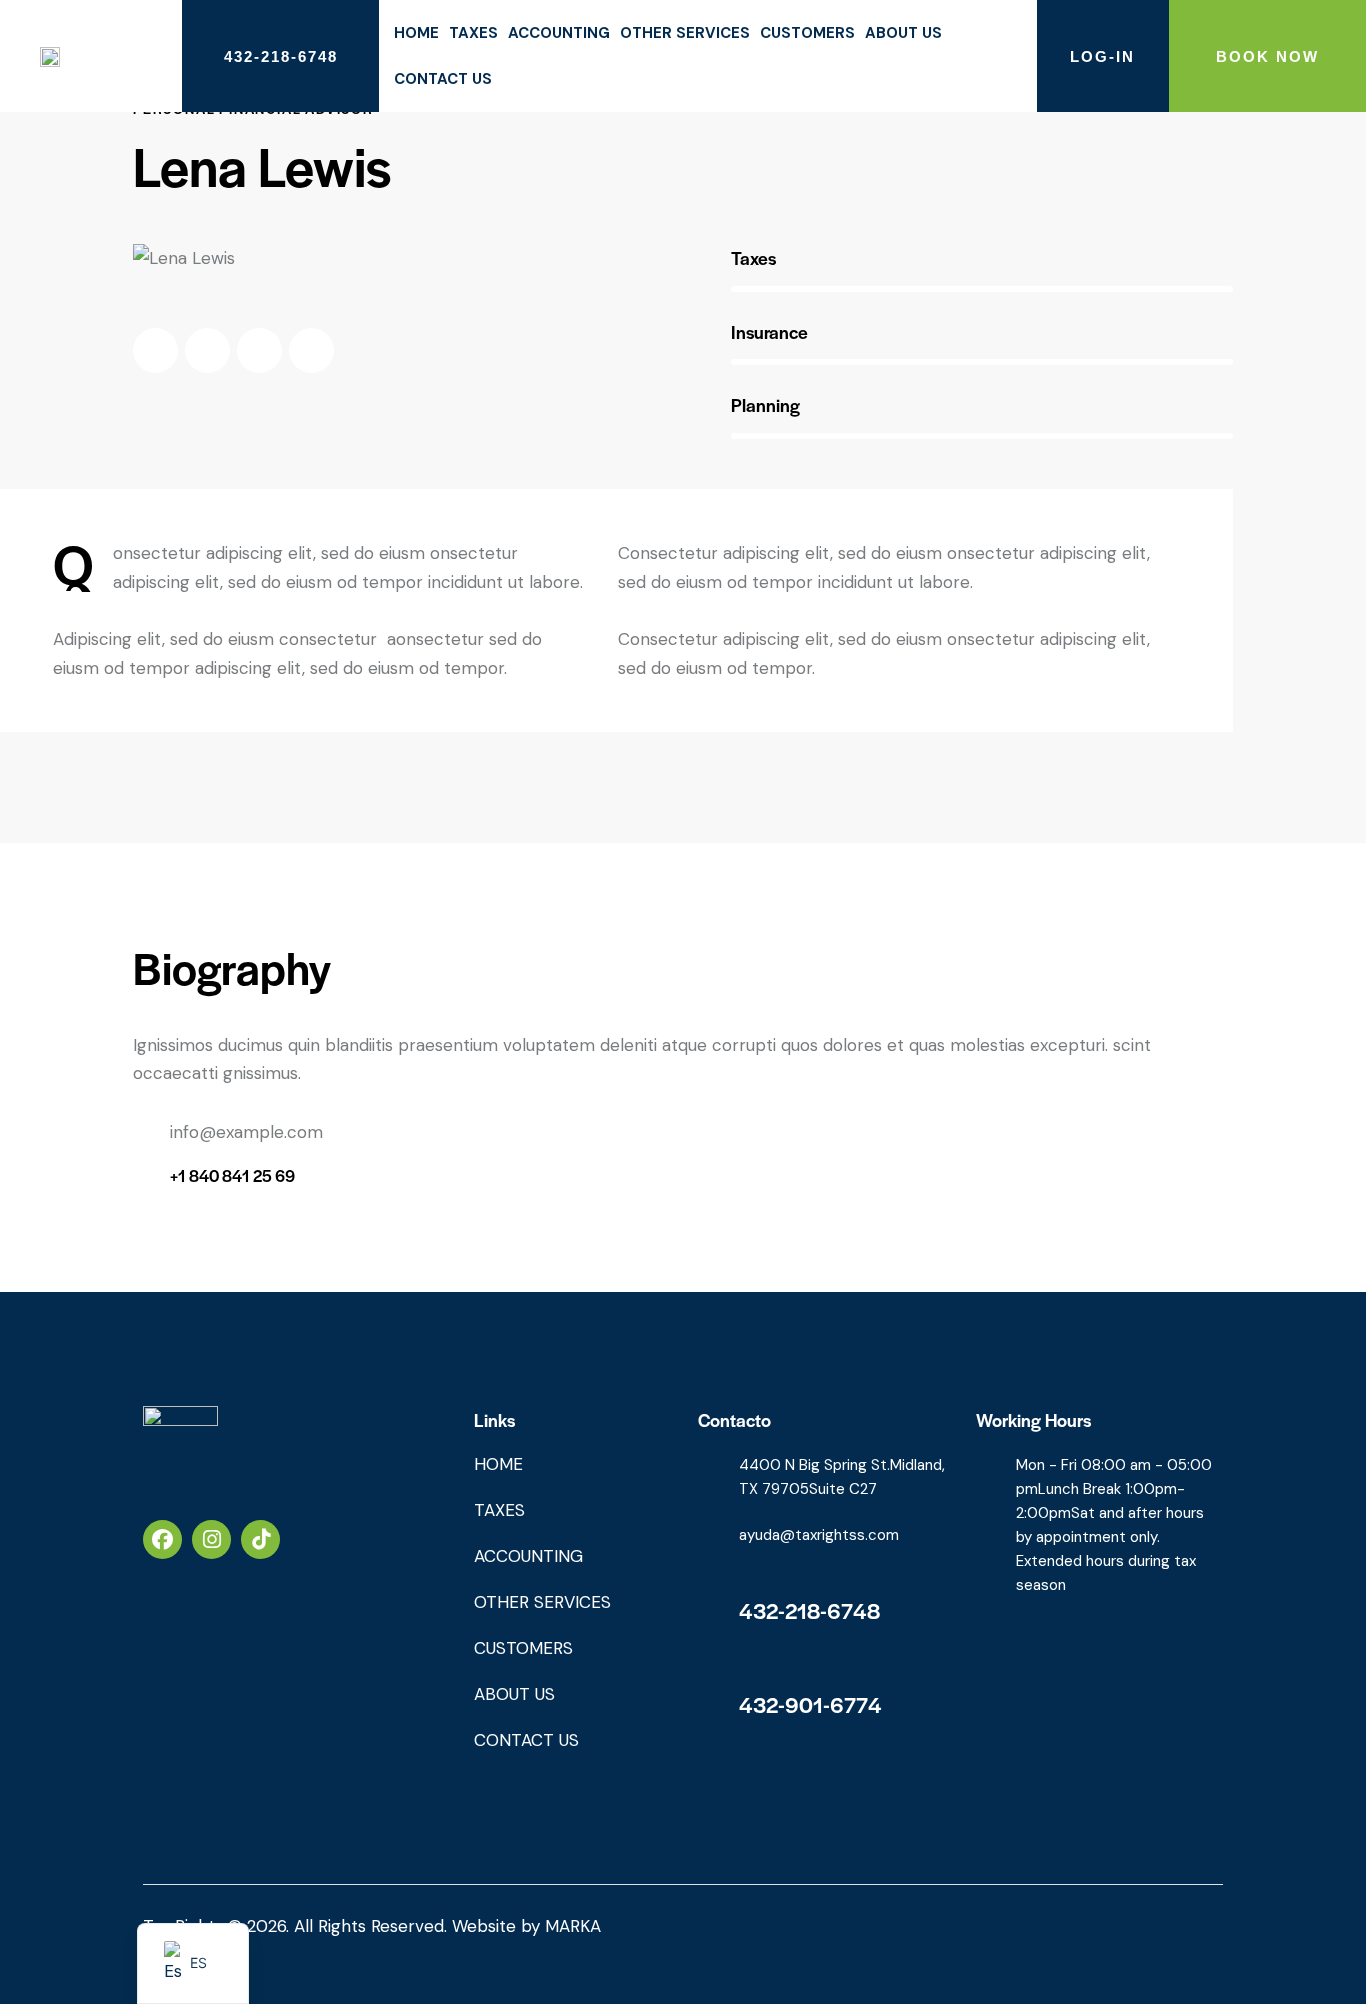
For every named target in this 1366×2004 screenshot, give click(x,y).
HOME (416, 33)
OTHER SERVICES (685, 33)
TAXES (473, 33)
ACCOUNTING (559, 33)
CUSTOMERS (807, 33)
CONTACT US (443, 79)
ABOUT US (903, 33)
